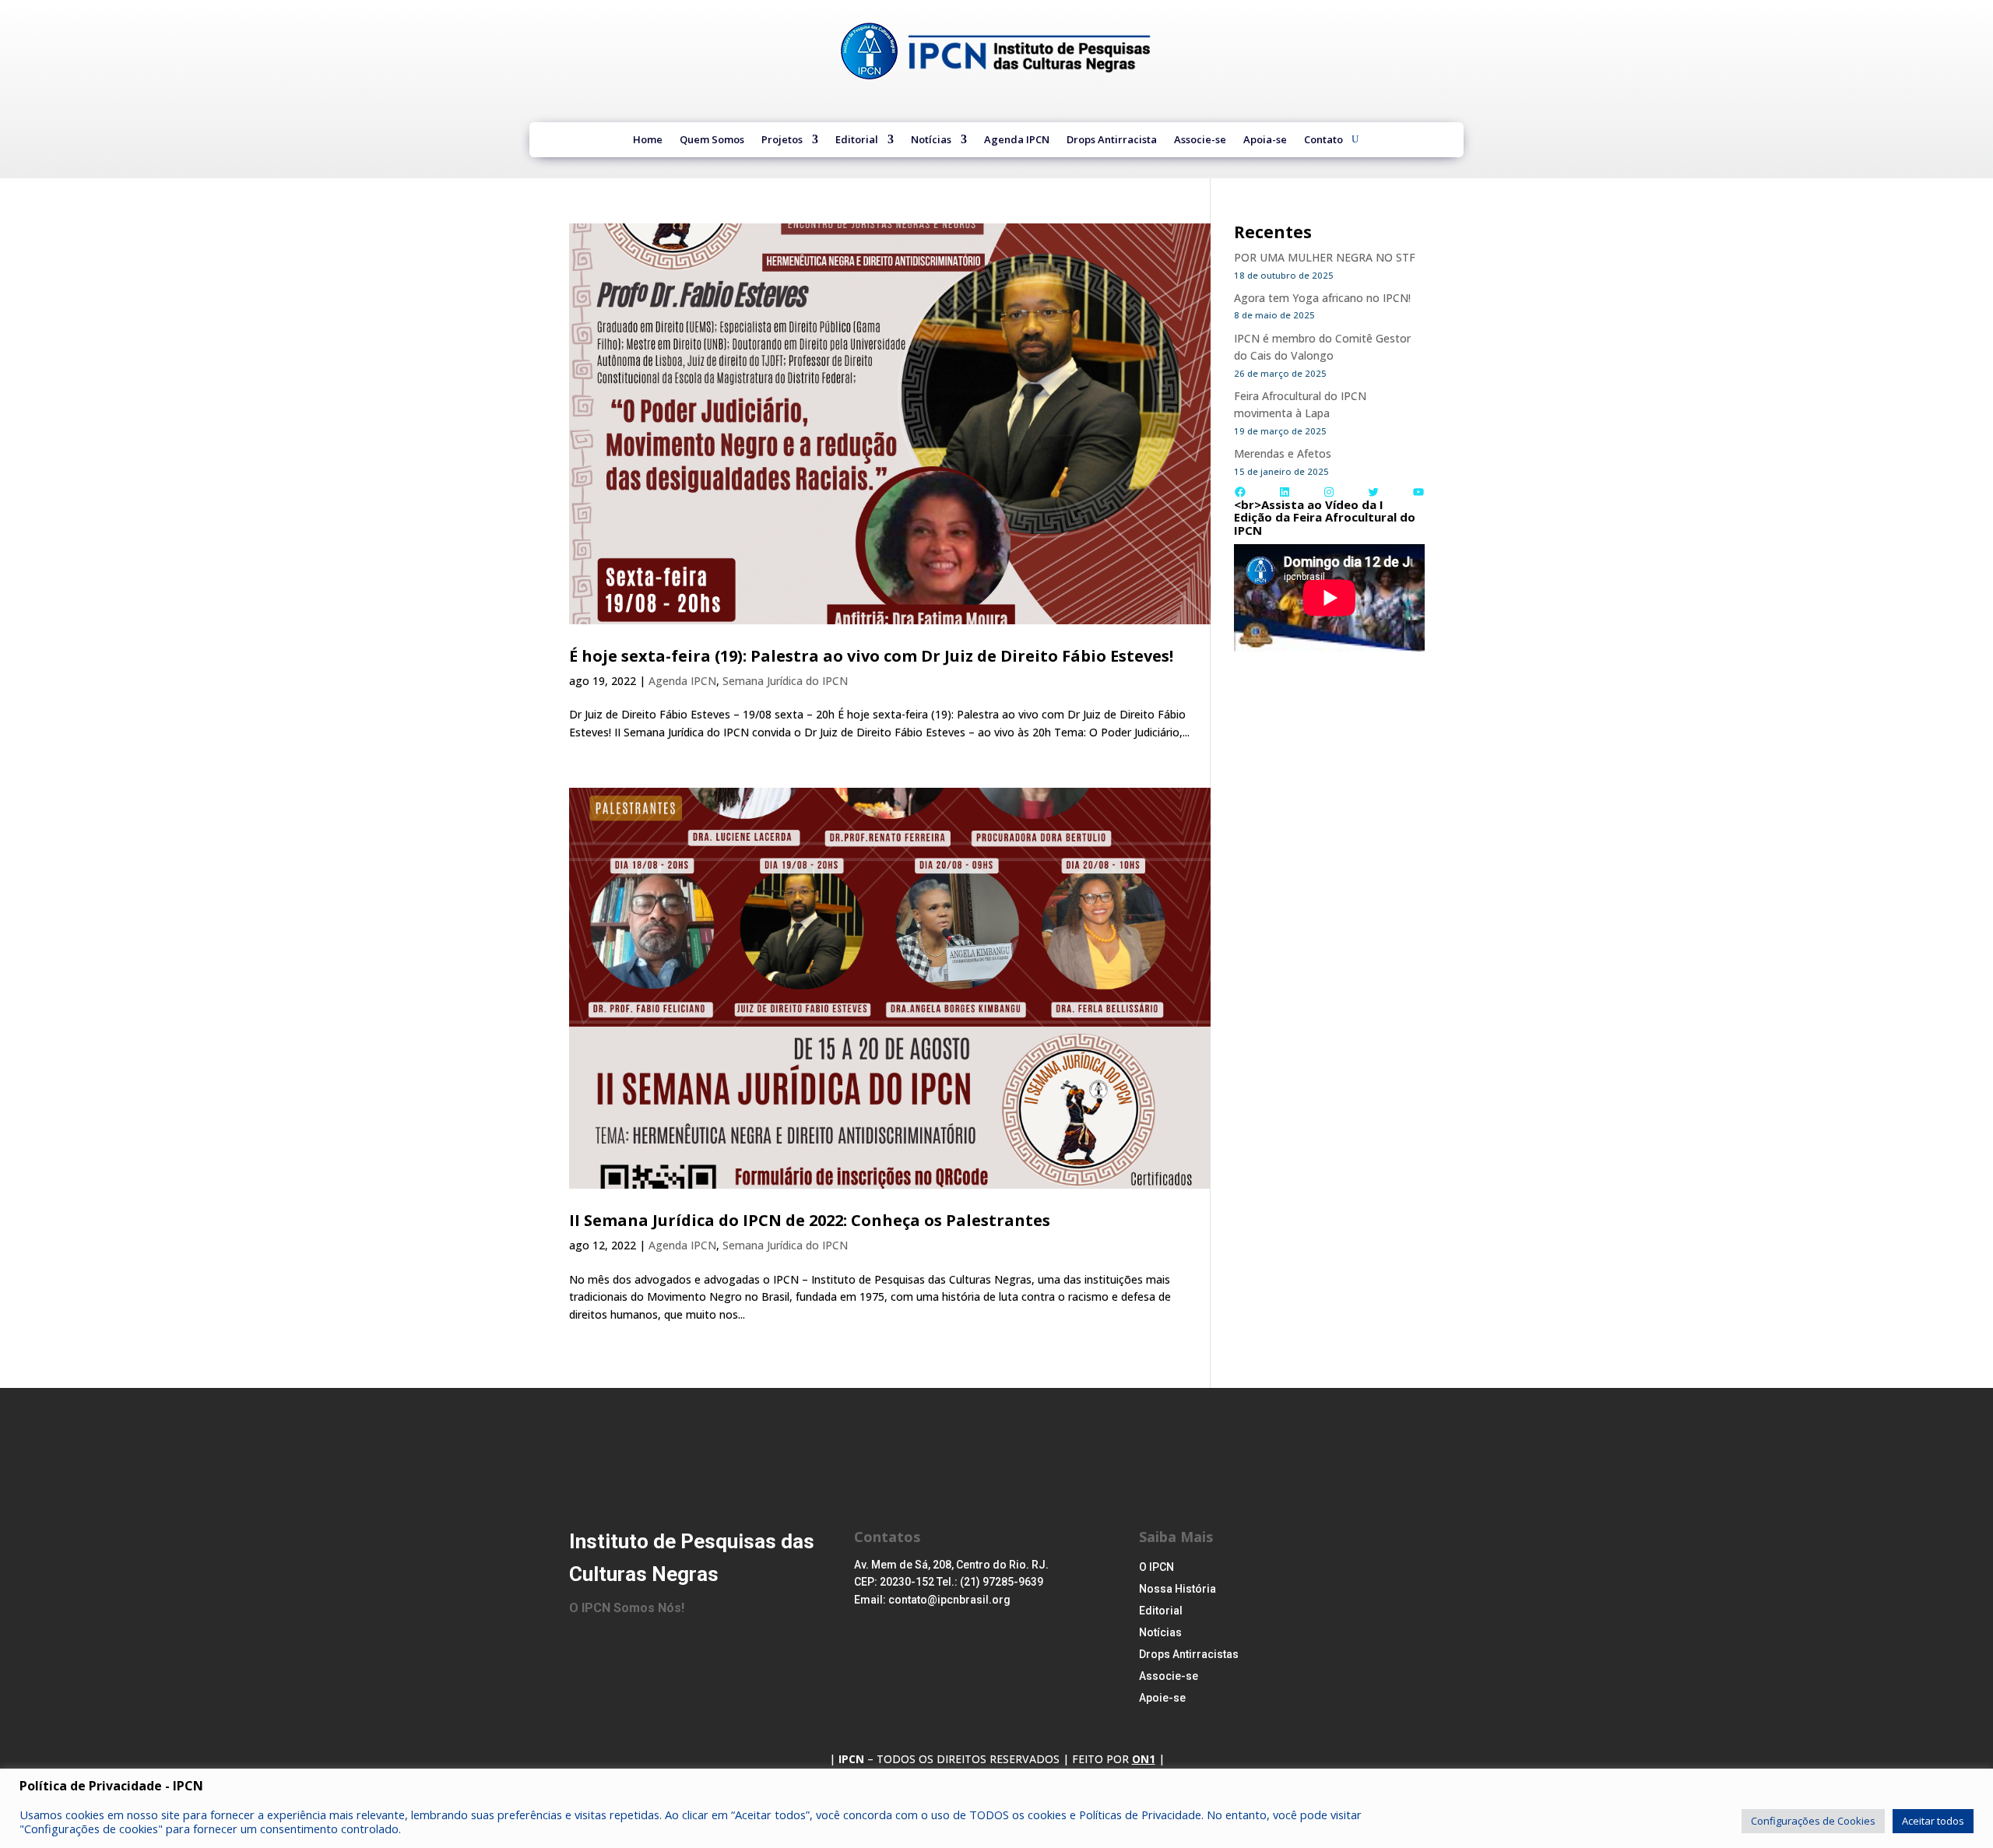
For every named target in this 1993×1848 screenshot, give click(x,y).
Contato (1323, 141)
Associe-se (1200, 141)
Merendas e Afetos (1283, 453)
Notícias (931, 141)
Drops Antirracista (1112, 141)
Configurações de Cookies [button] (1813, 1821)
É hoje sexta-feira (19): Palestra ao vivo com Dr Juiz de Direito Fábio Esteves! (871, 656)
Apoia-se (1265, 141)
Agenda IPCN (1017, 141)
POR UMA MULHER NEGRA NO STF (1325, 257)
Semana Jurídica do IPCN (785, 681)
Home (648, 141)
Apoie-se (1162, 1698)
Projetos (782, 141)
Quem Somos (712, 141)
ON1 (1144, 1759)
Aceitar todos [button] (1933, 1821)
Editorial (857, 141)
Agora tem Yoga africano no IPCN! (1322, 298)
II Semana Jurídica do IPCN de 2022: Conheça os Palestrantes (810, 1220)
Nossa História (1178, 1589)
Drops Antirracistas (1189, 1654)
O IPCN (1156, 1567)
